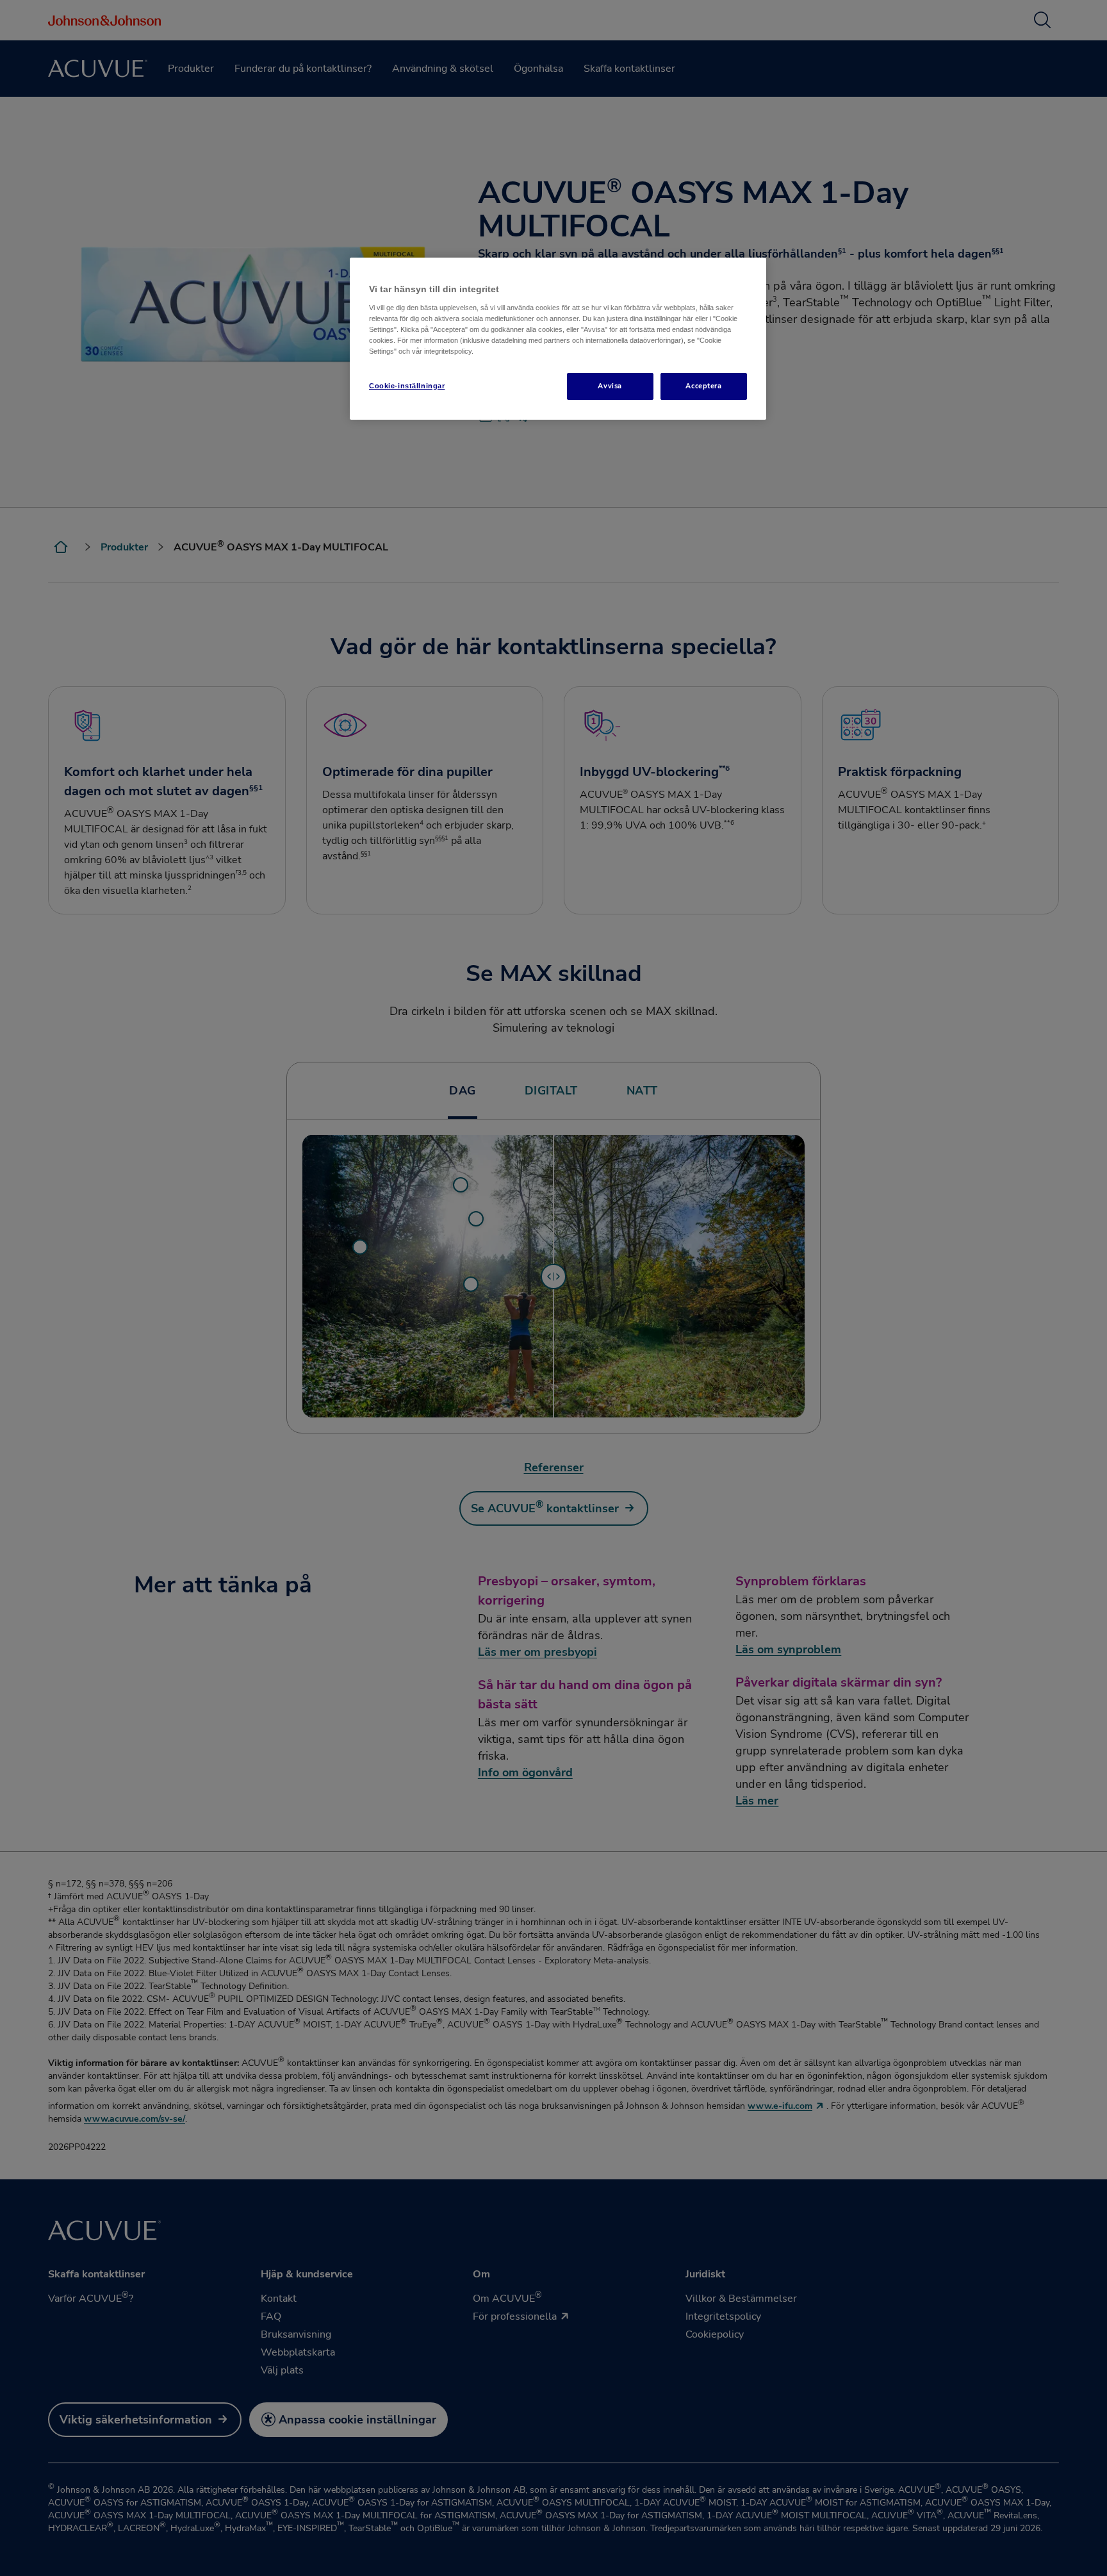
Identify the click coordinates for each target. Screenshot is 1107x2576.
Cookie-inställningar (407, 386)
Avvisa (610, 386)
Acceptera (703, 386)
